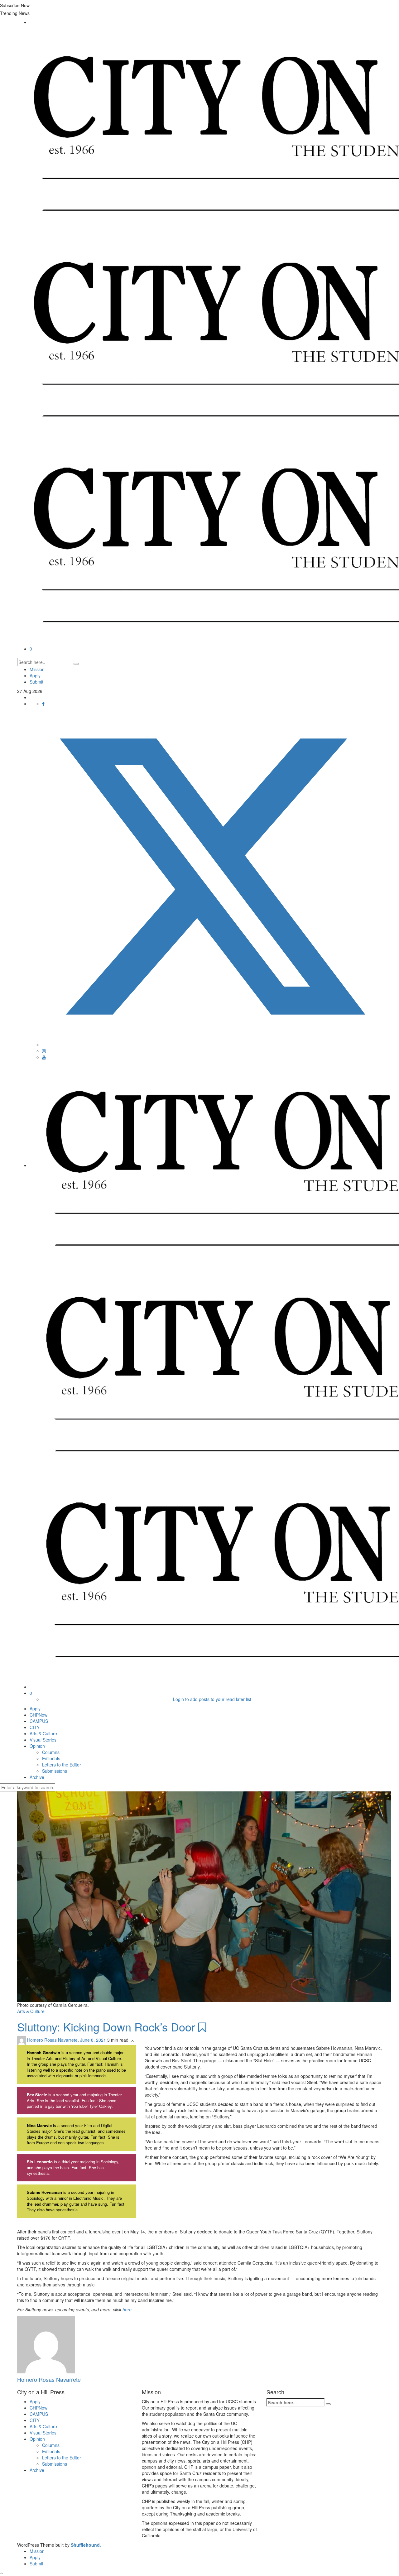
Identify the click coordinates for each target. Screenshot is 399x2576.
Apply (35, 675)
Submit (36, 682)
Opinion (37, 1746)
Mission (37, 669)
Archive (37, 1777)
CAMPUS (39, 1721)
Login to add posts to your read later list (212, 1699)
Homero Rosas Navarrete (52, 2040)
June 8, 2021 (94, 2040)
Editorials (51, 1758)
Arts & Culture (43, 1733)
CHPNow (38, 1715)
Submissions (55, 1771)
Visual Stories (43, 1740)
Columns (51, 1752)
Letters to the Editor (62, 1765)
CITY (35, 1727)
